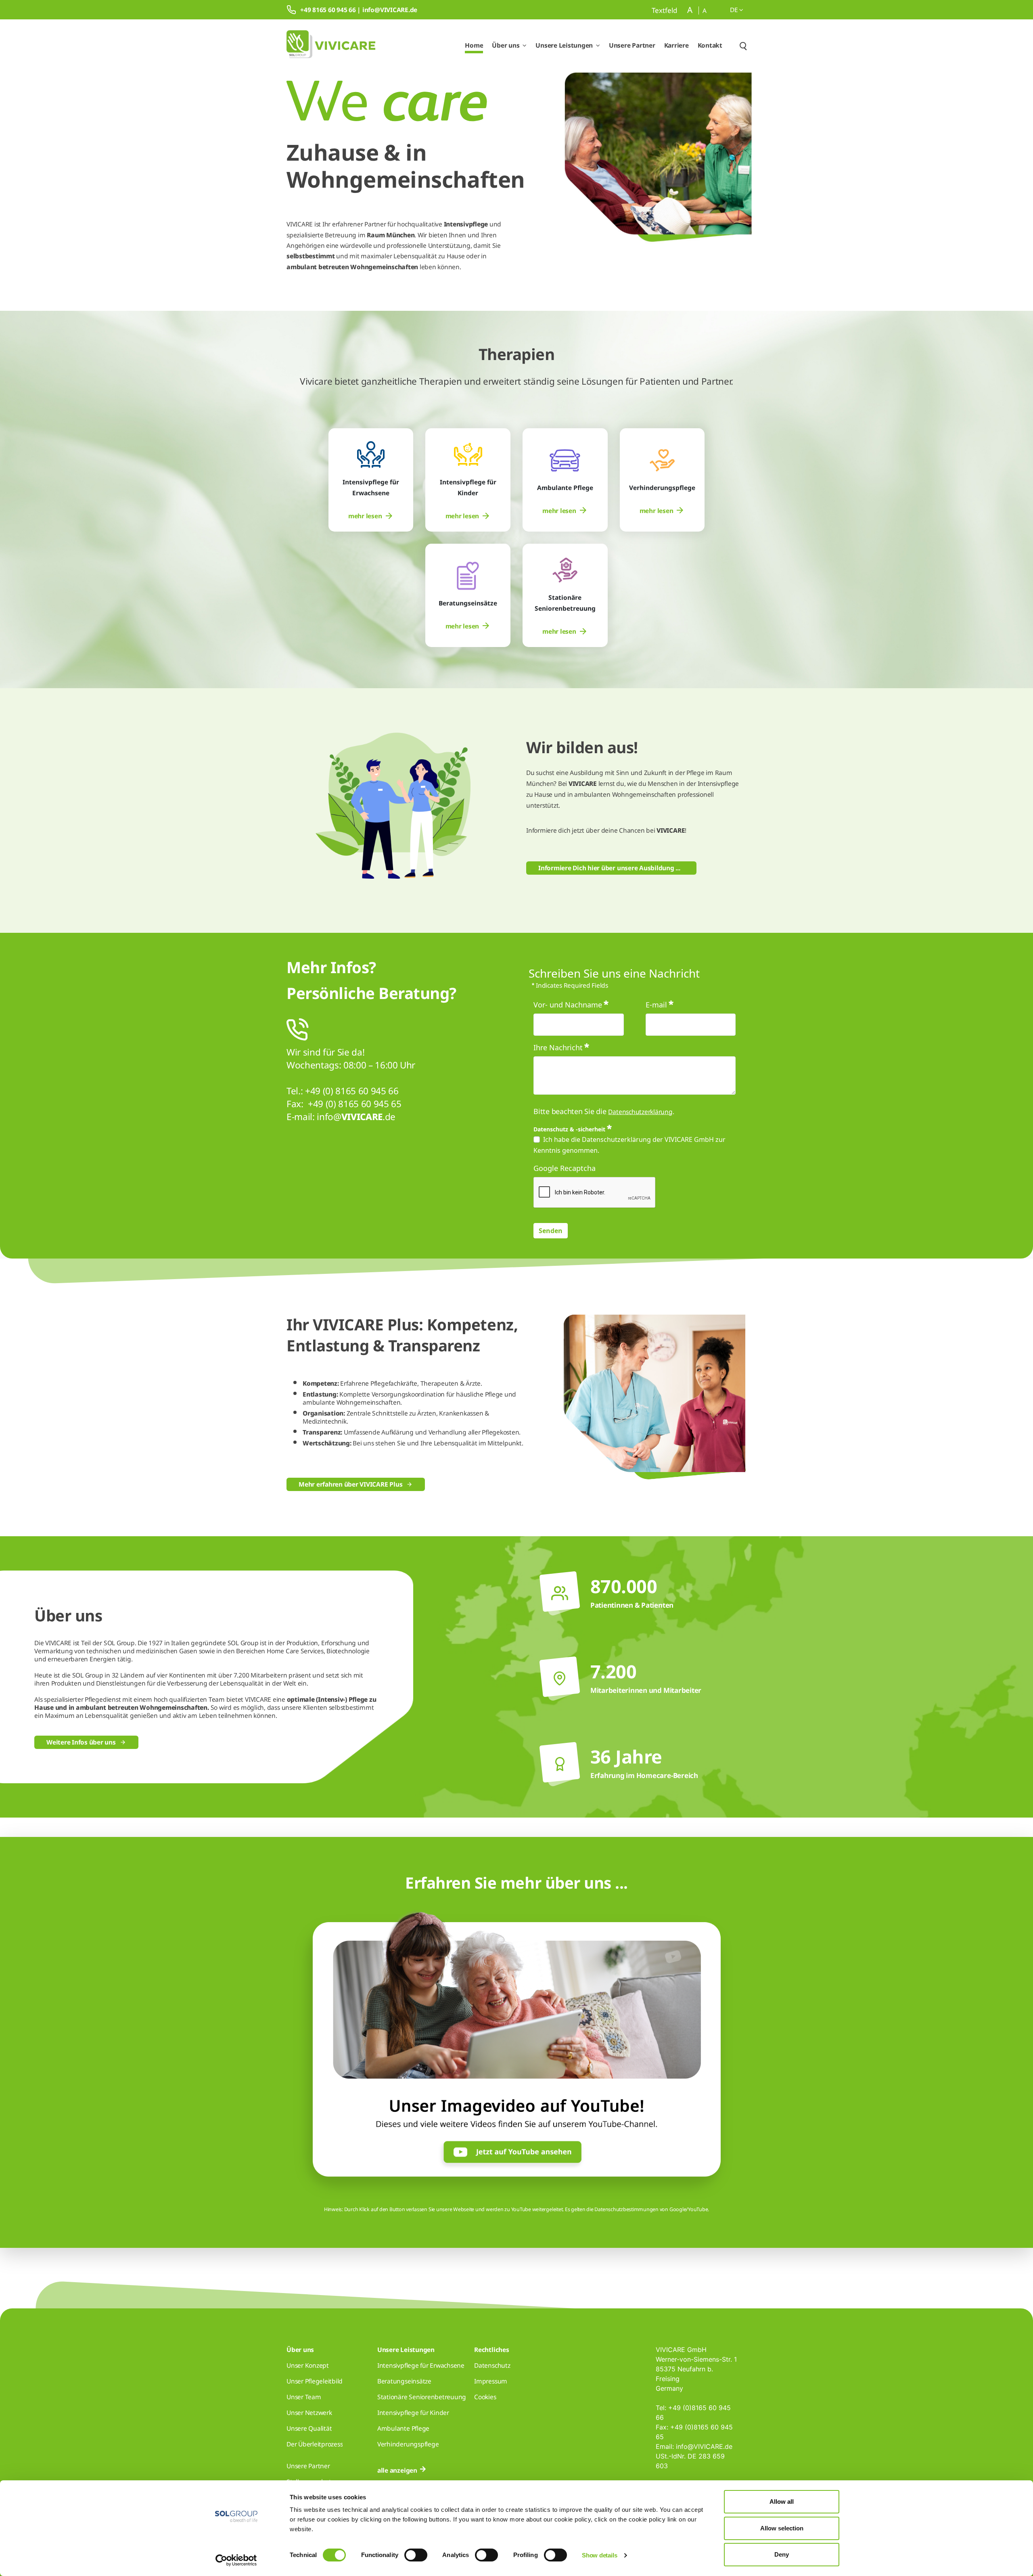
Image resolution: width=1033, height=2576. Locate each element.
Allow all (782, 2502)
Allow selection (782, 2528)
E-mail (656, 1005)
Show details (599, 2555)
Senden (551, 1231)
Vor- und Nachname (568, 1005)
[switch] (416, 2555)
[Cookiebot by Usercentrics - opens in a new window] (236, 2560)
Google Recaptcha (565, 1168)
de (735, 10)
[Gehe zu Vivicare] (331, 45)
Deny (782, 2554)
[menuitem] (371, 516)
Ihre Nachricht (558, 1047)
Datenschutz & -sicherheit (569, 1129)
